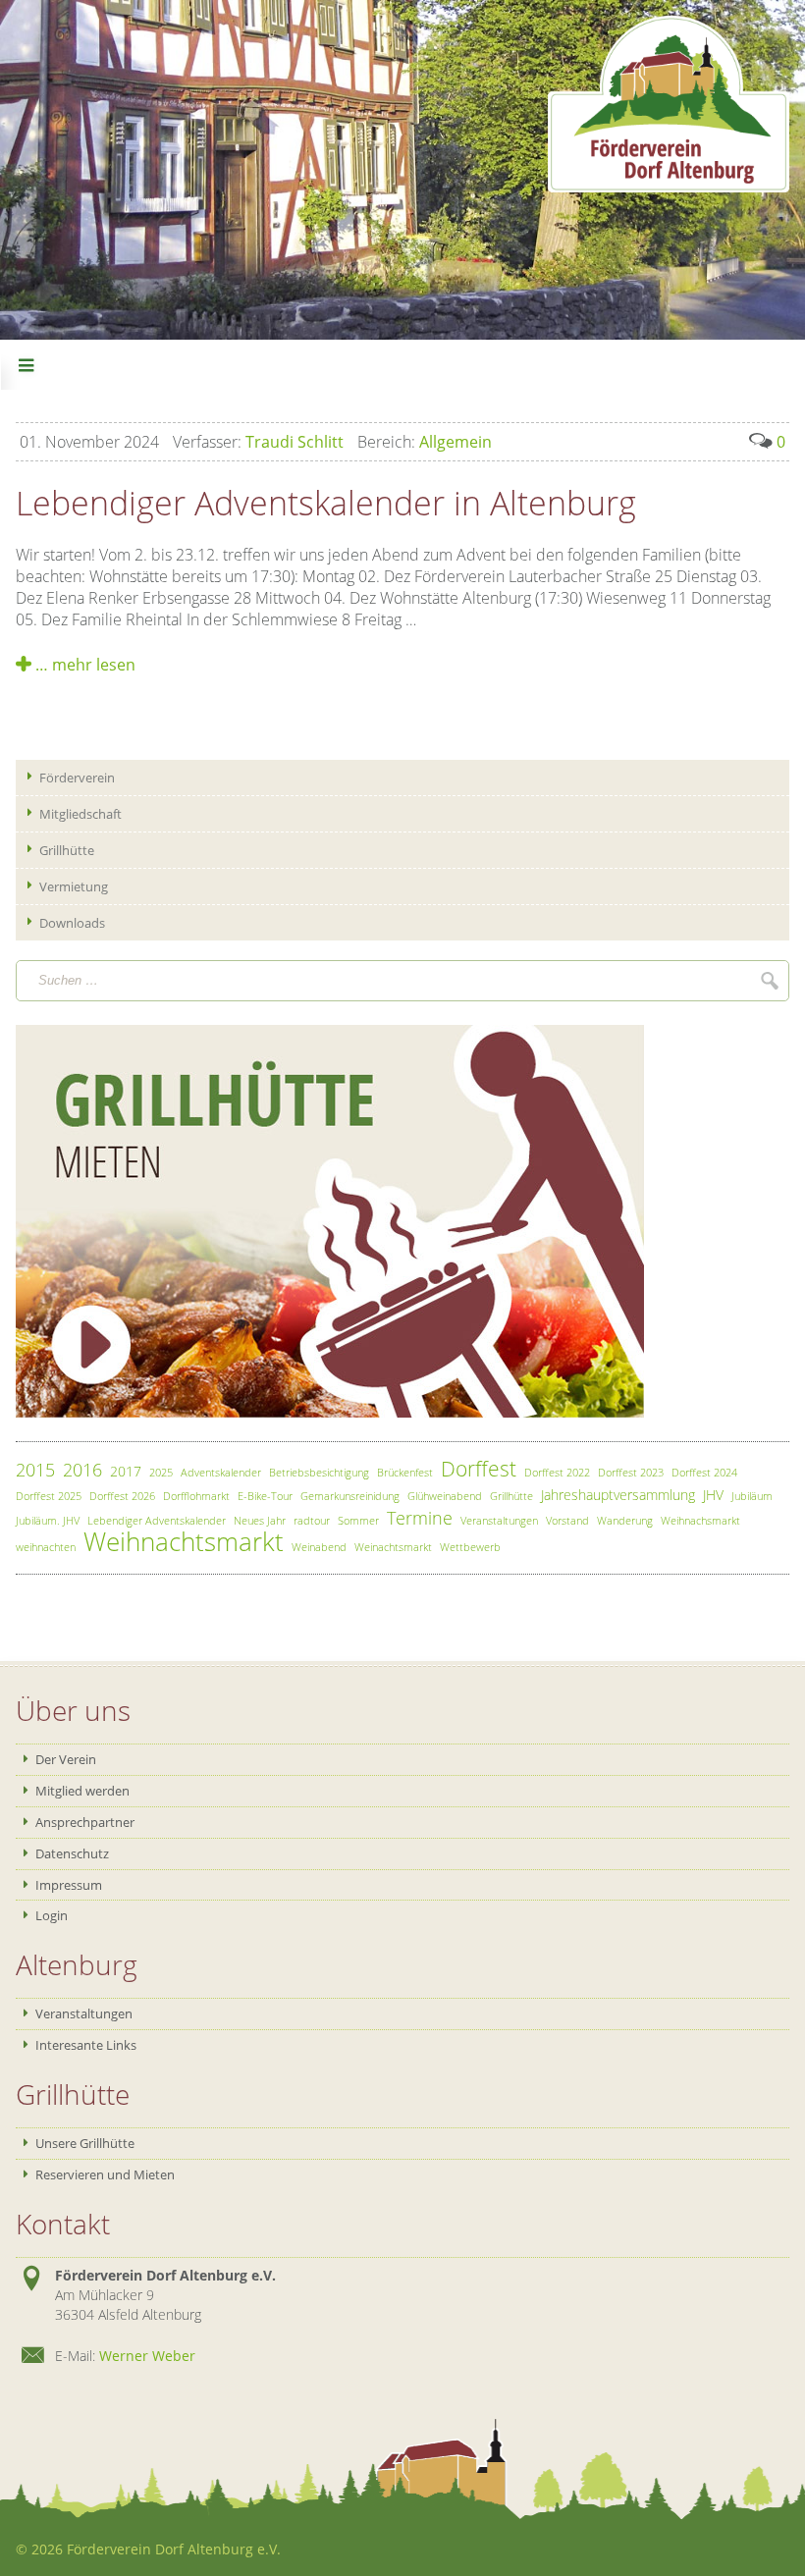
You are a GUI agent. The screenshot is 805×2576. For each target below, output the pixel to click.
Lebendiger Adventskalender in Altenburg (326, 503)
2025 (161, 1472)
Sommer (358, 1520)
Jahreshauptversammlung (618, 1495)
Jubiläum (752, 1496)
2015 (35, 1470)
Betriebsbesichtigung (319, 1472)
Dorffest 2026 (122, 1496)
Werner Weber (147, 2356)
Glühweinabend (445, 1496)
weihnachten (46, 1547)
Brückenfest (405, 1472)
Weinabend (319, 1547)
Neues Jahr (260, 1520)
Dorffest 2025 (49, 1496)
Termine (420, 1518)
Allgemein (425, 442)
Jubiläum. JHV (48, 1520)
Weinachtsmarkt (393, 1547)
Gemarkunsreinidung (350, 1496)
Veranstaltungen (499, 1520)
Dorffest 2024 (704, 1472)
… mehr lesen (83, 665)
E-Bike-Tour (265, 1496)
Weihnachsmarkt (700, 1520)
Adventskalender (221, 1472)
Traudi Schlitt (258, 442)
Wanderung (625, 1520)
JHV (713, 1495)
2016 (82, 1470)
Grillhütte (511, 1496)
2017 (126, 1471)
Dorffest (479, 1469)
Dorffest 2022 (557, 1472)
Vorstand (567, 1520)
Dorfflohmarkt (196, 1496)
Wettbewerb (470, 1547)
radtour (312, 1520)
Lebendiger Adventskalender (157, 1520)
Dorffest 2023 (631, 1472)
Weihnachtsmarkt (184, 1542)
